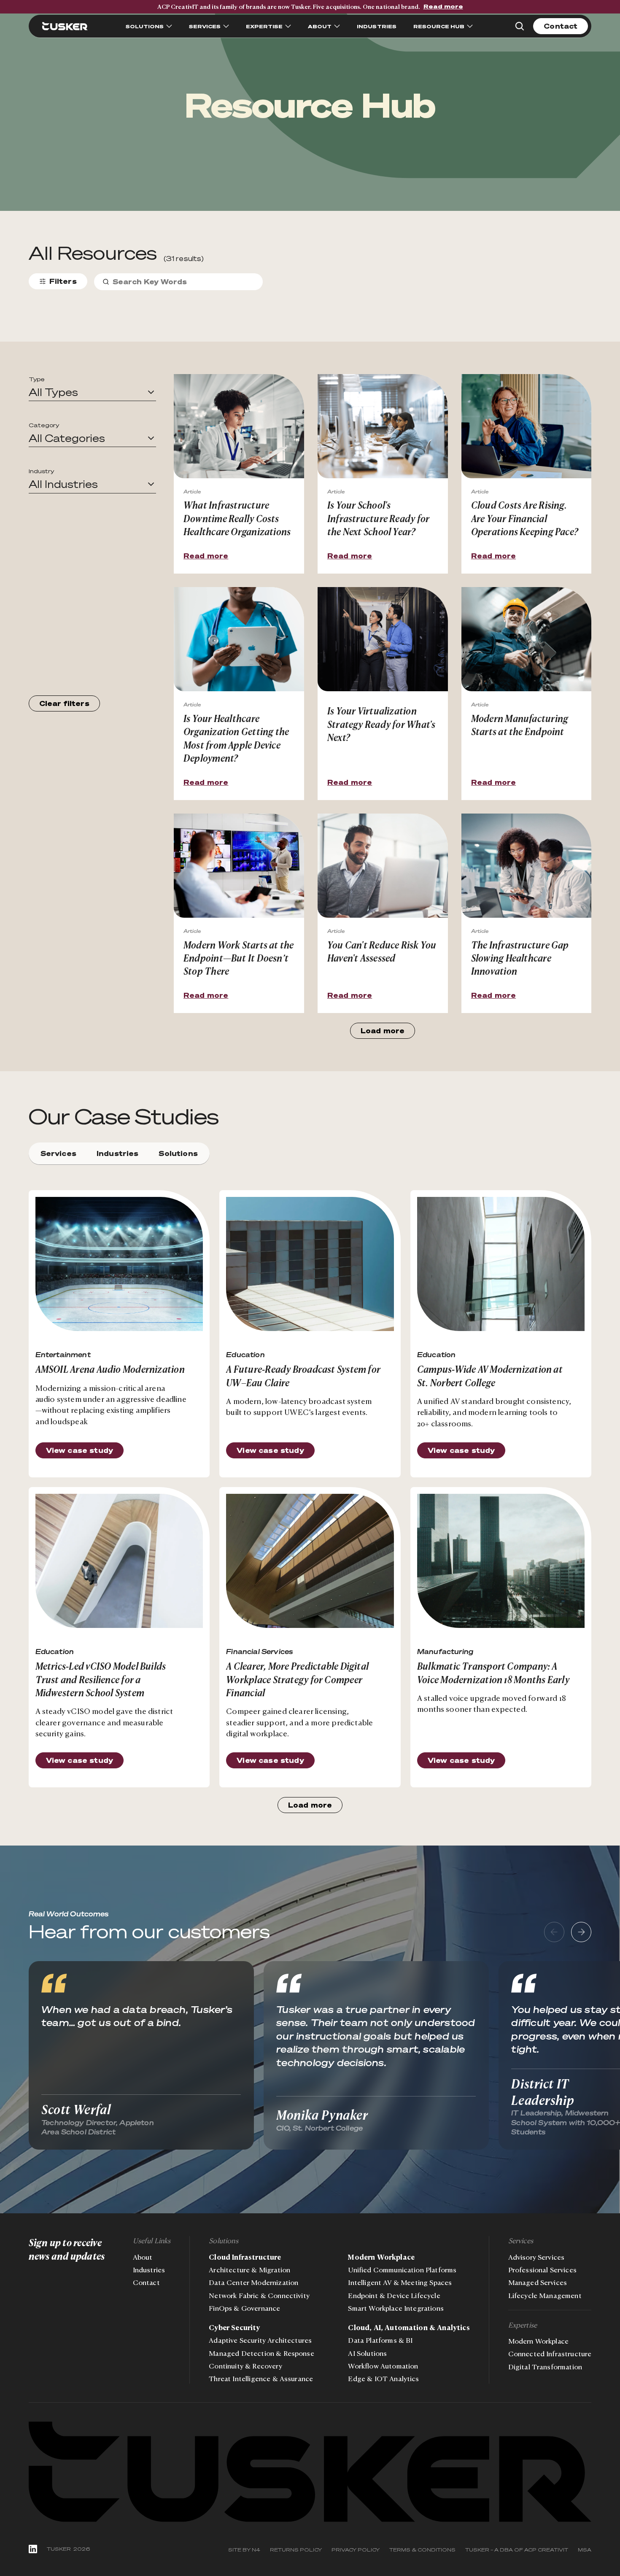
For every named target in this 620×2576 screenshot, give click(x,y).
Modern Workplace (381, 2257)
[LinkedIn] (33, 2549)
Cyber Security (234, 2328)
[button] (92, 392)
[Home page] (310, 2472)
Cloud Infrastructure (245, 2257)
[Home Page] (65, 26)
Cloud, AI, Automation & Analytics (409, 2328)
